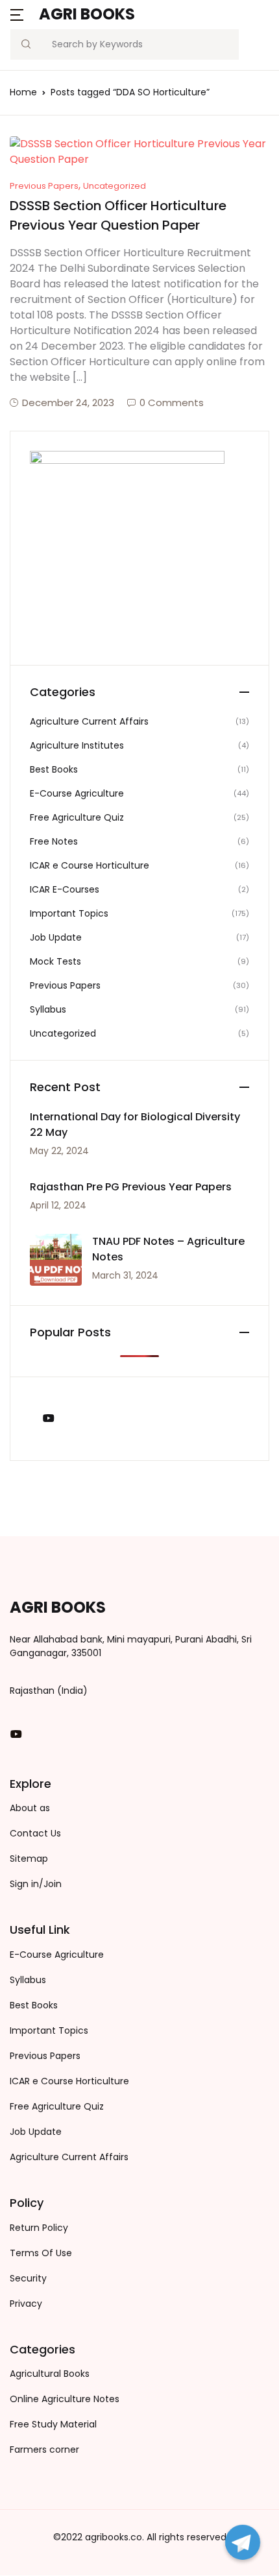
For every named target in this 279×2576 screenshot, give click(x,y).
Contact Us (35, 1833)
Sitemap (29, 1859)
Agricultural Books (50, 2374)
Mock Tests (55, 961)
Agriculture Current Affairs (89, 721)
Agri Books (87, 14)
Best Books (54, 769)
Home (23, 92)
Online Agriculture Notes (65, 2399)
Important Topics (69, 913)
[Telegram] (243, 2542)
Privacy (26, 2304)
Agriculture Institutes (77, 745)
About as (30, 1808)
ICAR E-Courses (65, 889)
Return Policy (39, 2228)
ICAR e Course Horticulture (90, 865)
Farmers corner (44, 2450)
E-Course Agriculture (77, 793)
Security (28, 2278)
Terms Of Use (41, 2253)
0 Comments (172, 403)
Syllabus (48, 1009)
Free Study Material (53, 2424)
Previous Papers (44, 186)
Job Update (56, 937)
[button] (17, 14)
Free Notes (54, 841)
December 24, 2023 (68, 403)
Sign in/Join (36, 1884)
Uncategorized (115, 186)
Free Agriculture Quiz (77, 817)
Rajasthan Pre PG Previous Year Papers (131, 1187)
